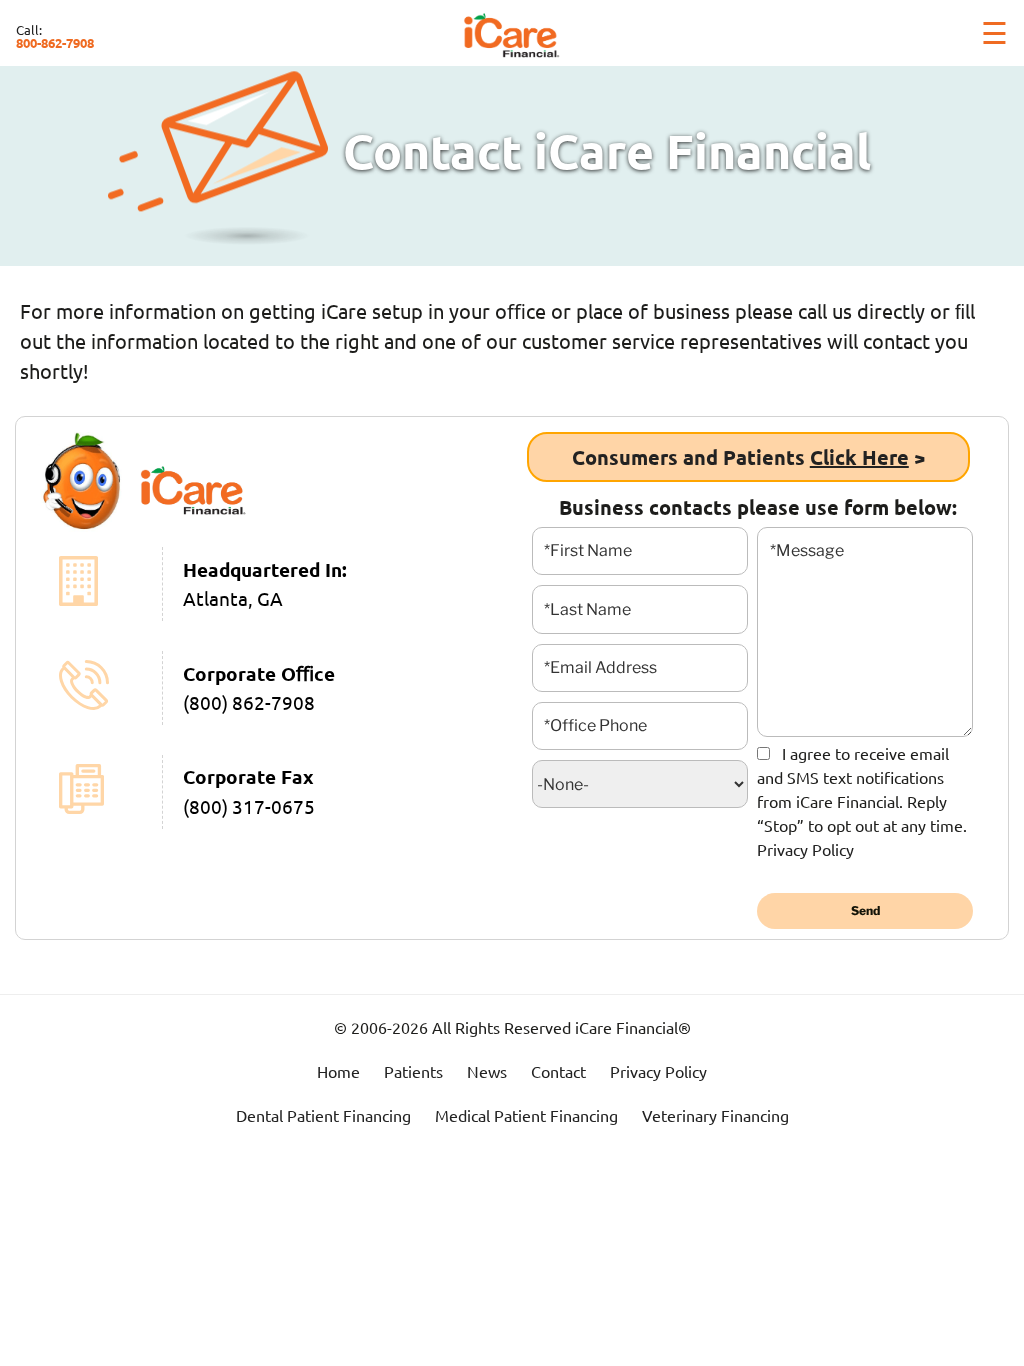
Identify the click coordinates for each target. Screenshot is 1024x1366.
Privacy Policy (805, 849)
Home (338, 1071)
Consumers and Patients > (748, 457)
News (487, 1071)
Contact (558, 1071)
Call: (55, 36)
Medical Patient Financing (526, 1115)
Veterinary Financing (715, 1115)
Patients (413, 1071)
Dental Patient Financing (323, 1115)
